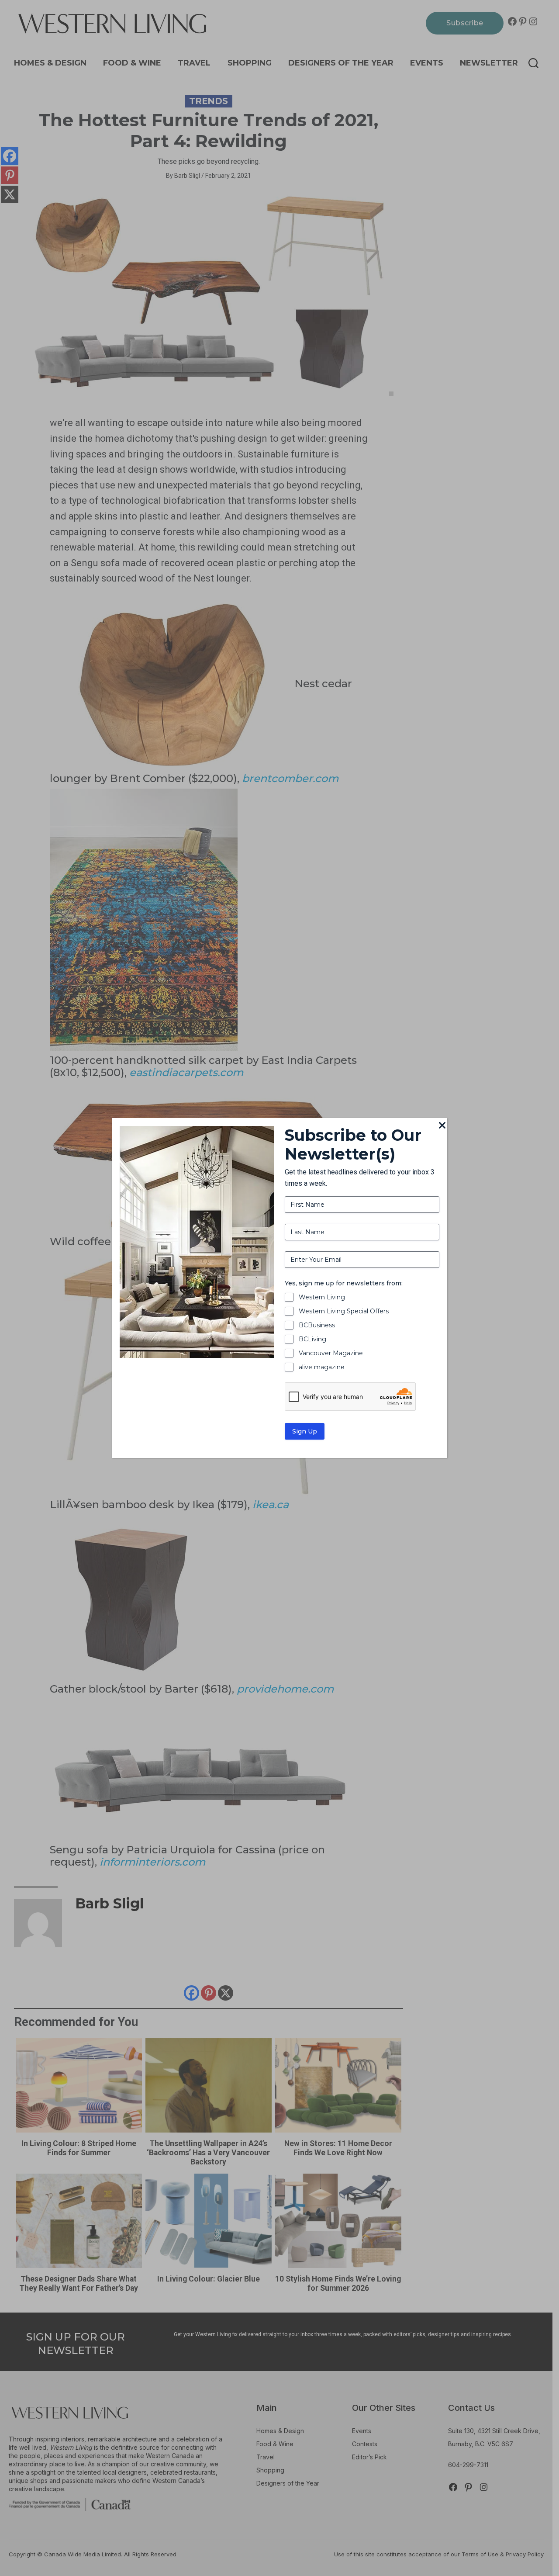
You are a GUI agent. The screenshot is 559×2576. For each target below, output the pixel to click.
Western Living (322, 1297)
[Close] (442, 1126)
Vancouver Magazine (331, 1353)
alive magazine (322, 1367)
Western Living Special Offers (344, 1311)
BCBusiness (317, 1325)
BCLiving (312, 1339)
